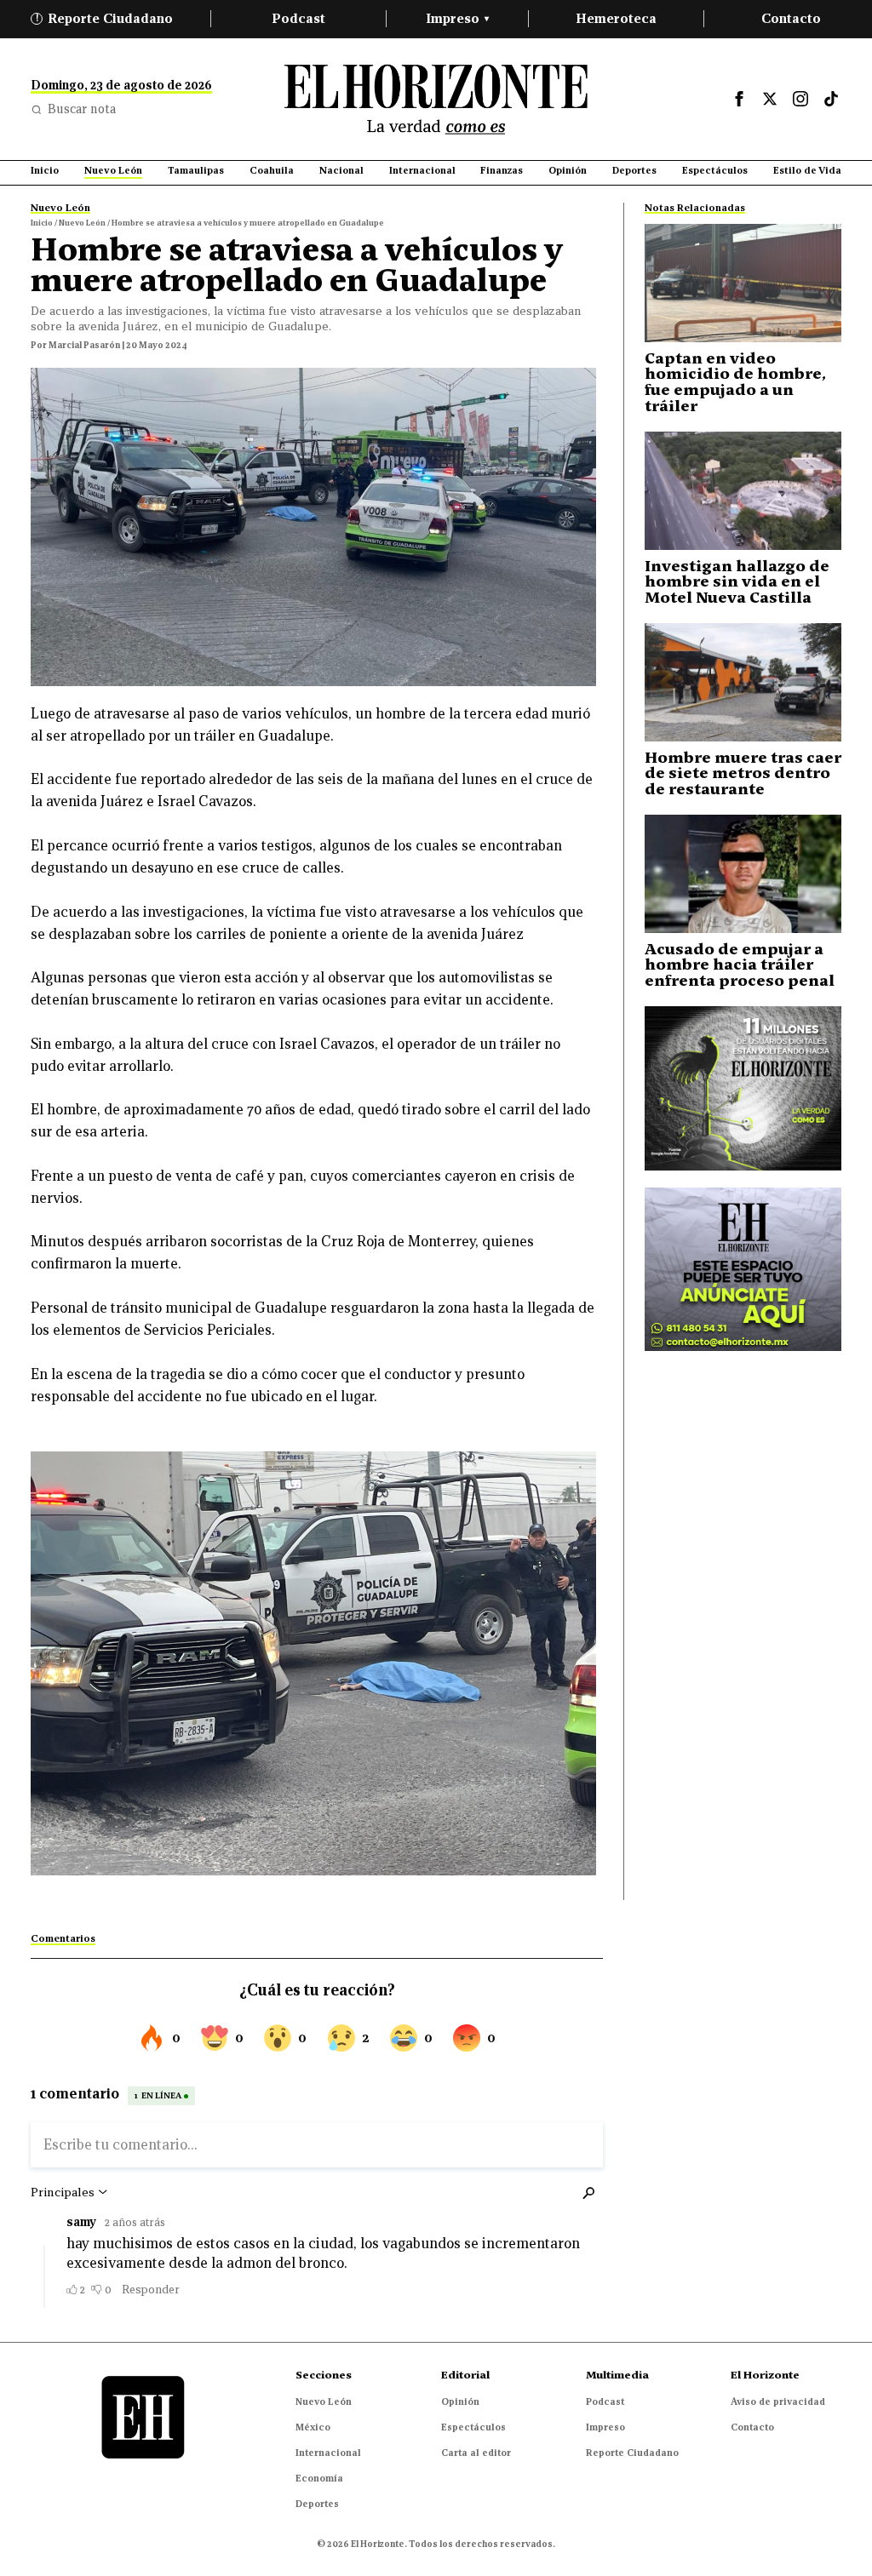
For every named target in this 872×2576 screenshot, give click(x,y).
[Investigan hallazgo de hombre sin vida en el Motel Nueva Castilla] (743, 491)
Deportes (317, 2504)
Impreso (457, 18)
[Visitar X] (770, 99)
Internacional (328, 2453)
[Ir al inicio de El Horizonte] (436, 99)
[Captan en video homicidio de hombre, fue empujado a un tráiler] (743, 283)
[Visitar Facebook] (739, 99)
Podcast (298, 18)
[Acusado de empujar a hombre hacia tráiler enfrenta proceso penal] (743, 874)
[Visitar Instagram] (800, 99)
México (313, 2427)
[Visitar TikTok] (831, 99)
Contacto (791, 18)
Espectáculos (473, 2427)
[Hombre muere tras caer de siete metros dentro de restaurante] (743, 682)
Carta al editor (476, 2453)
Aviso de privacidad (778, 2401)
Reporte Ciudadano (105, 18)
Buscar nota (82, 109)
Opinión (460, 2401)
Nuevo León (324, 2401)
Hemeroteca (616, 18)
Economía (319, 2478)
